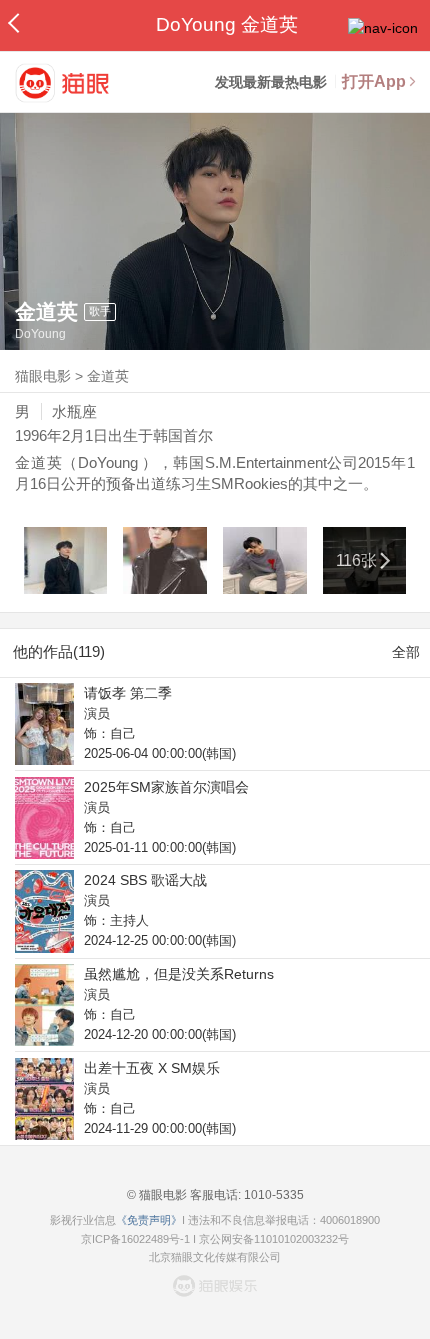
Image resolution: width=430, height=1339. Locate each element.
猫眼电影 (43, 376)
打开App (374, 81)
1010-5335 (272, 1195)
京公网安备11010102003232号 (274, 1239)
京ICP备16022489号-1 (135, 1239)
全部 (406, 652)
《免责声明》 (149, 1220)
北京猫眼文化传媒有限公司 (215, 1257)
